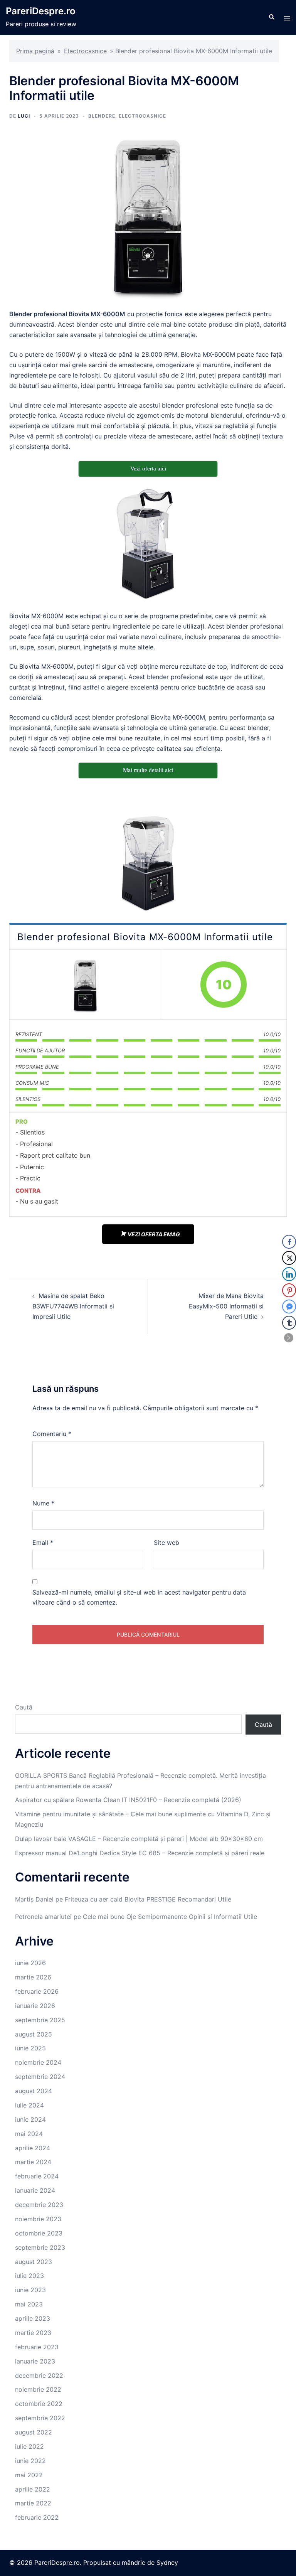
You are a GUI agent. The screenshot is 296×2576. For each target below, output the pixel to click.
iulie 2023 (29, 2276)
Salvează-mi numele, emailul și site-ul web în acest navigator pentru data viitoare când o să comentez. (139, 1597)
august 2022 (34, 2432)
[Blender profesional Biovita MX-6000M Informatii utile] (85, 985)
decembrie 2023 (39, 2205)
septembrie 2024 (40, 2077)
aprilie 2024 (33, 2148)
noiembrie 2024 (38, 2062)
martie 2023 (33, 2333)
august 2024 (34, 2091)
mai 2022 (29, 2475)
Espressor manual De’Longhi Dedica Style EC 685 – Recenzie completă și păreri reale (140, 1853)
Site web (166, 1543)
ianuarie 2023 (35, 2361)
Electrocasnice (85, 51)
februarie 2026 (37, 1991)
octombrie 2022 (39, 2404)
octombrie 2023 (39, 2233)
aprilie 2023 (33, 2318)
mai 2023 (29, 2304)
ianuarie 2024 (35, 2190)
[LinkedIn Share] (289, 1274)
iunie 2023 (30, 2290)
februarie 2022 (37, 2517)
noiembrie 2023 (38, 2219)
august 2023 (34, 2262)
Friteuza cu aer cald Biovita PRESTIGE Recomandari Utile (148, 1899)
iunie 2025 (30, 2048)
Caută (24, 1707)
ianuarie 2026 (35, 2006)
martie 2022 (33, 2503)
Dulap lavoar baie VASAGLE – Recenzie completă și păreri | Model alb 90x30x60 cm (139, 1839)
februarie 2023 (37, 2347)
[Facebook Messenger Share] (289, 1307)
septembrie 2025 (40, 2020)
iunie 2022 (30, 2461)
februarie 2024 (37, 2176)
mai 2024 (29, 2134)
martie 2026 (33, 1977)
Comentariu (52, 1434)
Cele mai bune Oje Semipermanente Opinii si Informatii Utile (170, 1917)
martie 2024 (33, 2162)
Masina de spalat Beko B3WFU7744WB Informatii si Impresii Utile (73, 1306)
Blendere (102, 116)
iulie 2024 (29, 2105)
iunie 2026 (30, 1963)
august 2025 (34, 2034)
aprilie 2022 (33, 2489)
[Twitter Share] (289, 1258)
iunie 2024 (30, 2119)
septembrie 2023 (40, 2247)
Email (43, 1543)
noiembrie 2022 (38, 2389)
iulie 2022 (29, 2446)
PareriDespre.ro (41, 11)
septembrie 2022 (40, 2418)
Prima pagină (35, 51)
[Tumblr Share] (289, 1323)
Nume (43, 1503)
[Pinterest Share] (289, 1290)
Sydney (167, 2563)
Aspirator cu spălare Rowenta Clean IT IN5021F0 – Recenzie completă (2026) (128, 1800)
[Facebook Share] (289, 1242)
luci (24, 116)
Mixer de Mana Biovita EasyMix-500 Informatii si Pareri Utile (226, 1306)
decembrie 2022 (39, 2375)
